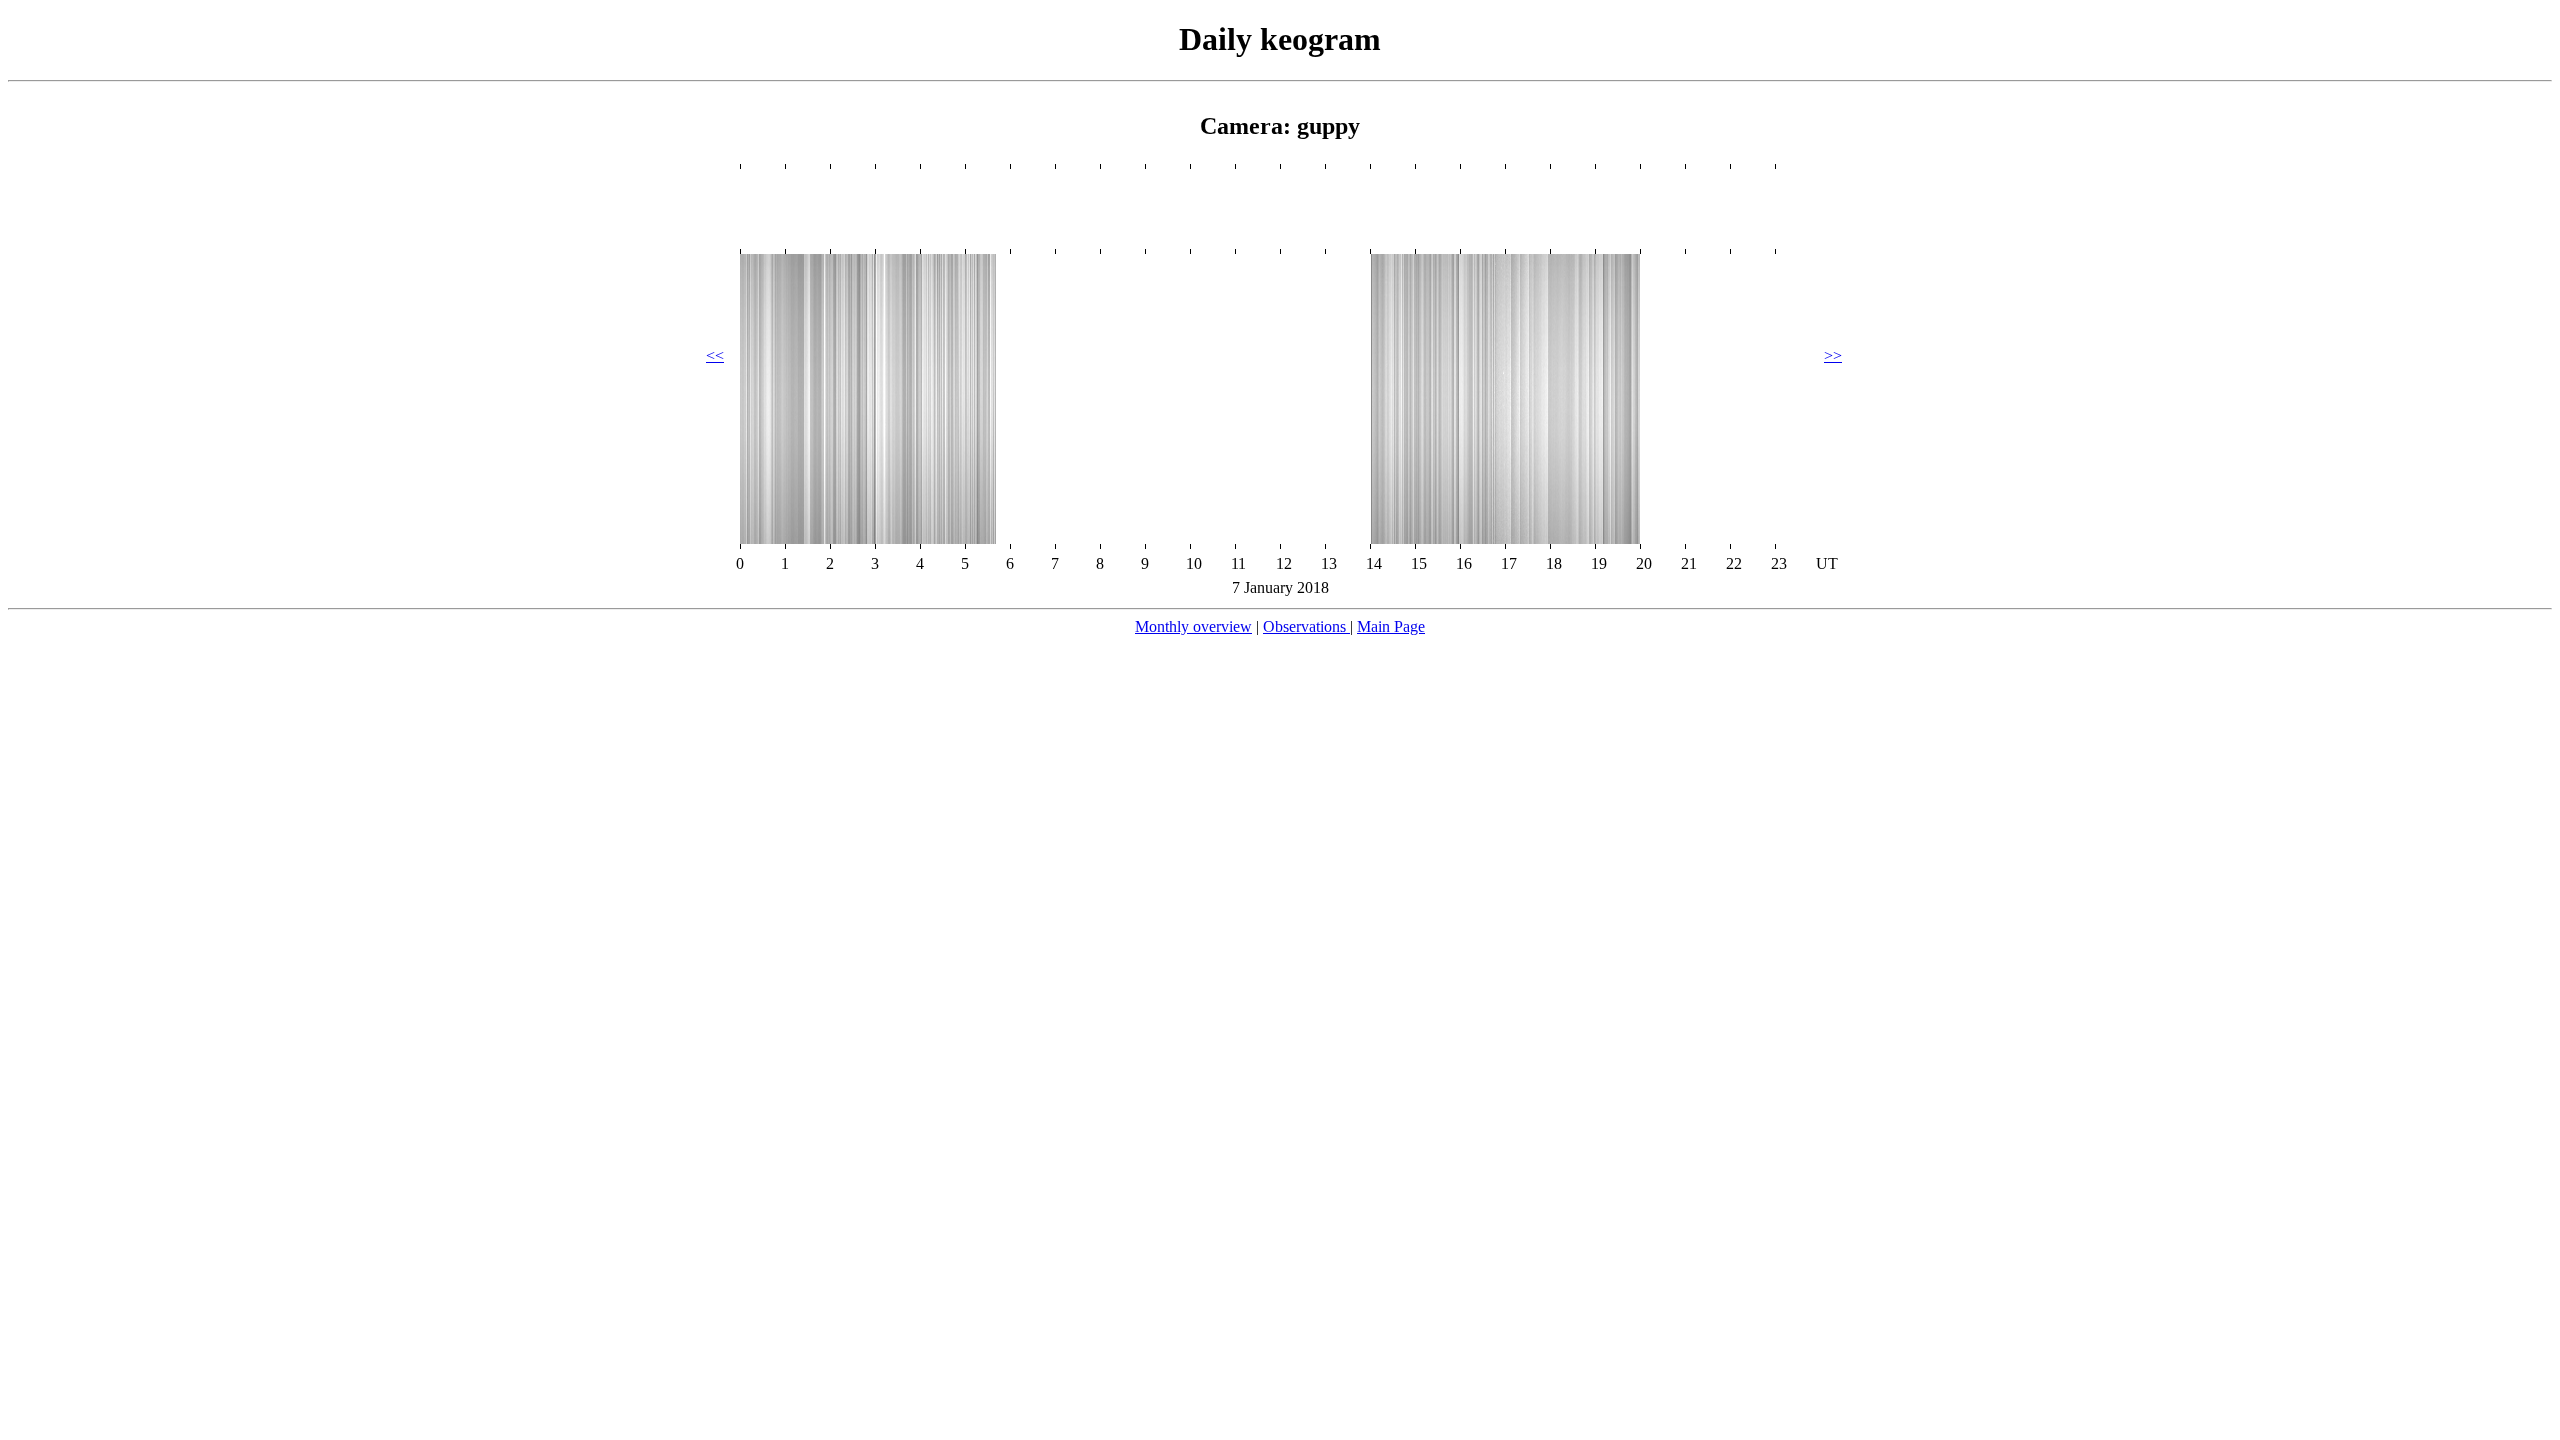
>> (1833, 355)
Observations (1306, 626)
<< (715, 355)
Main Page (1391, 626)
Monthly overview (1193, 626)
